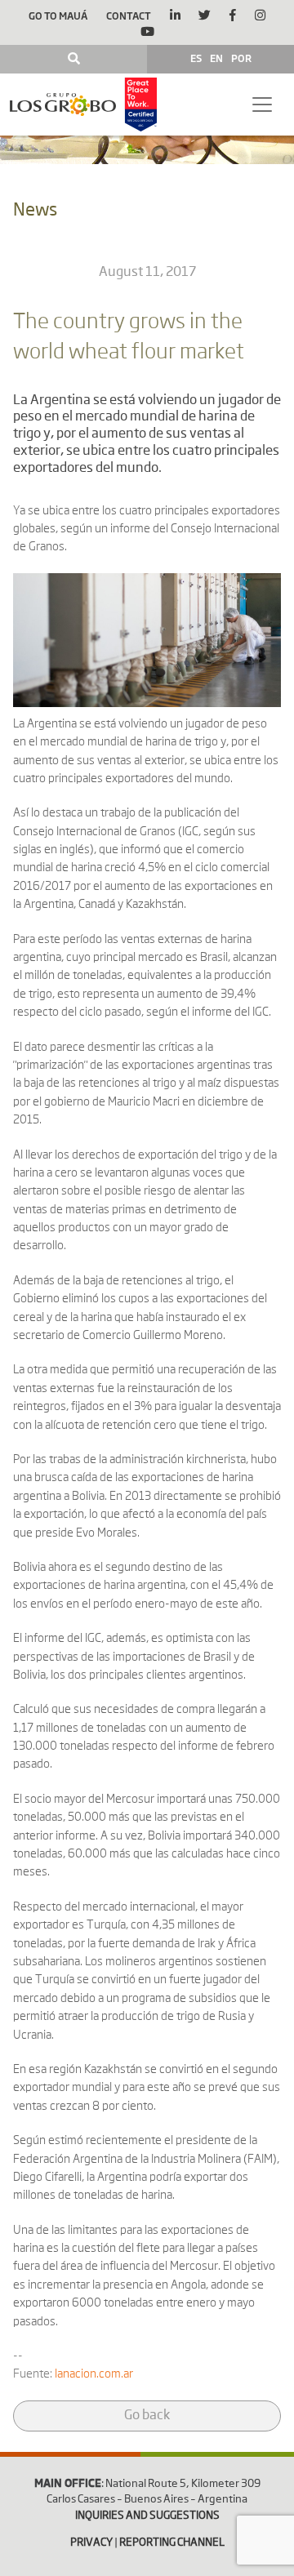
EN (216, 58)
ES (196, 58)
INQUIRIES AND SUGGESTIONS (147, 2516)
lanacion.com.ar (94, 2374)
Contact (129, 16)
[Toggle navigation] (262, 105)
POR (241, 58)
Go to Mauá (58, 16)
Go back (147, 2416)
